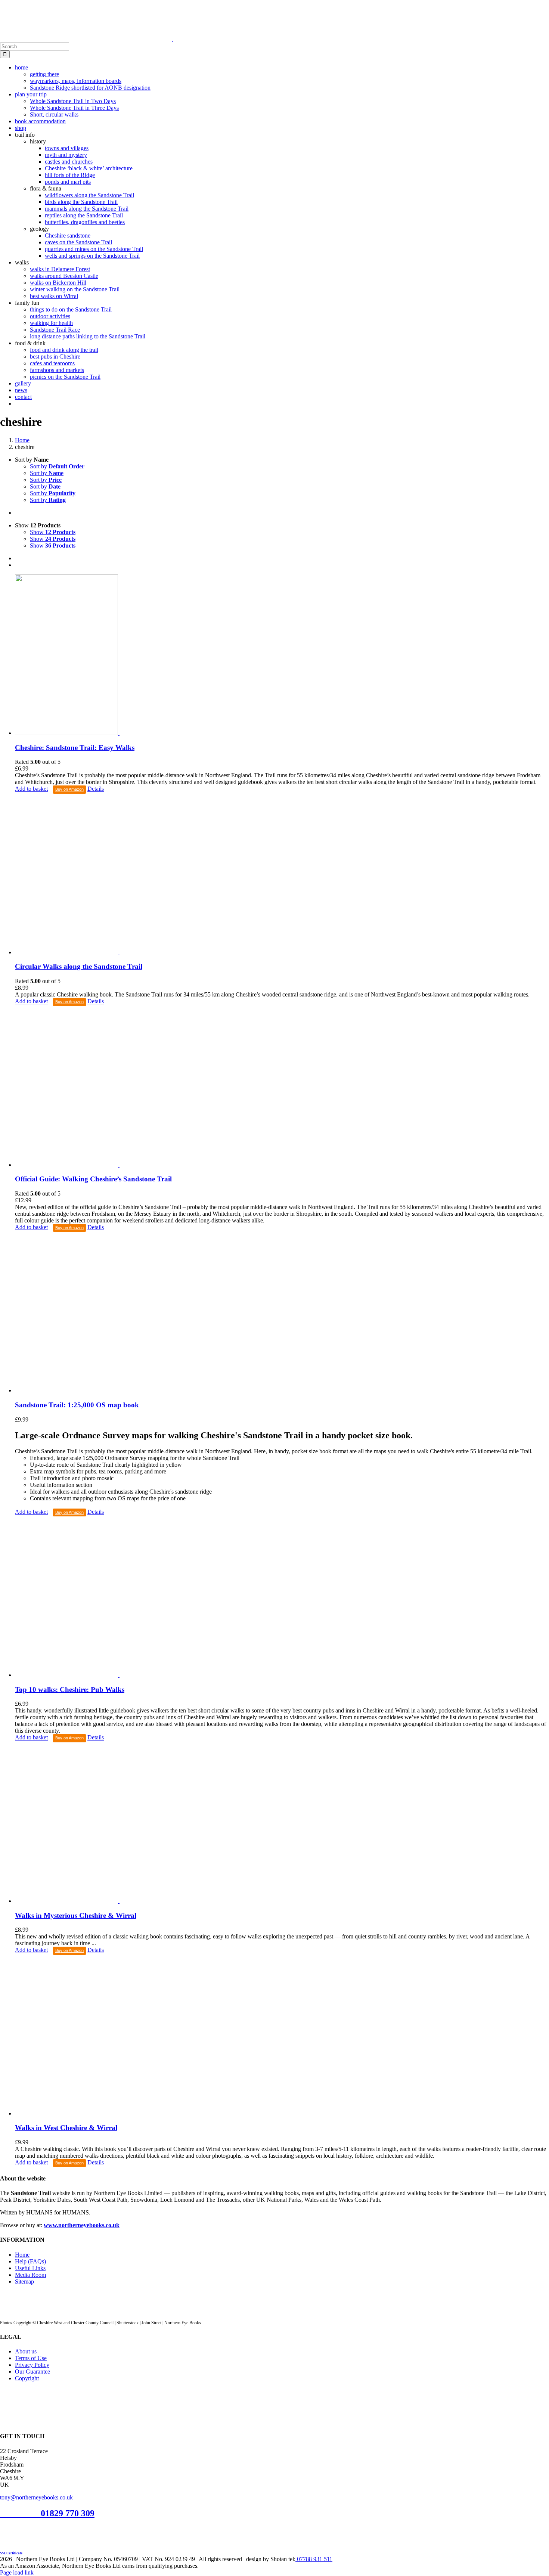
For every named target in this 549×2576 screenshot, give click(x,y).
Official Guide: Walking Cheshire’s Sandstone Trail (93, 1179)
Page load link (17, 2572)
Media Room (30, 2275)
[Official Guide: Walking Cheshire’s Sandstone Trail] (282, 1087)
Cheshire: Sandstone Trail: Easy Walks (75, 748)
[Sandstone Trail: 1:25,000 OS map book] (282, 1313)
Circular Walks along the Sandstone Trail (79, 966)
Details (96, 789)
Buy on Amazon (69, 789)
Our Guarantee (32, 2372)
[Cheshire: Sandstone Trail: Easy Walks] (282, 655)
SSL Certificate (11, 2553)
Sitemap (24, 2281)
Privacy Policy (32, 2365)
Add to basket (31, 789)
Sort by (57, 466)
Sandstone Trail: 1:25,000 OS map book (77, 1405)
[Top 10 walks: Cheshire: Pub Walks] (282, 1597)
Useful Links (30, 2268)
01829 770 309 (68, 2513)
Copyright (27, 2378)
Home (22, 2255)
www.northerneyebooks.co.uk (82, 2225)
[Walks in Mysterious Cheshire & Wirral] (282, 1823)
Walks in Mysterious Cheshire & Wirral (76, 1915)
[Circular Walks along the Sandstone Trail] (282, 875)
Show (53, 532)
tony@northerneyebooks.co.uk (36, 2497)
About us (26, 2351)
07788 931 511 (314, 2559)
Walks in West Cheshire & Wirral (66, 2128)
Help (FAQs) (30, 2261)
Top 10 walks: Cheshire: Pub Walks (70, 1690)
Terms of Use (31, 2358)
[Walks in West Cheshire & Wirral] (282, 2036)
